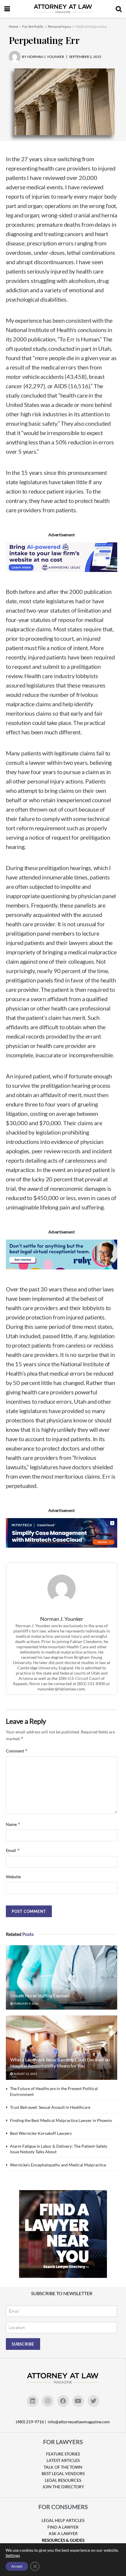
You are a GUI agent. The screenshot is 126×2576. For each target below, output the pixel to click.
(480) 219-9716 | (31, 2422)
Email (13, 1850)
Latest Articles (63, 2460)
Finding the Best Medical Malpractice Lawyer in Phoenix (61, 2120)
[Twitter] (93, 2401)
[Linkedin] (33, 2401)
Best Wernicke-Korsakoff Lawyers (41, 2133)
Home (13, 26)
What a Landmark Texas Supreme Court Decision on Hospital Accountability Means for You (60, 2063)
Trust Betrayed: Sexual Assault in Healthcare (50, 2107)
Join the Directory (63, 2487)
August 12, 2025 (25, 2074)
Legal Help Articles (63, 2520)
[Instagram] (48, 2401)
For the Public (33, 26)
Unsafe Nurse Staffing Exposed (40, 1995)
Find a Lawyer (63, 2527)
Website (13, 1877)
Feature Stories (63, 2454)
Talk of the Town (63, 2467)
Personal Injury (59, 26)
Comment (17, 1751)
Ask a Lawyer (63, 2533)
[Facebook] (63, 2401)
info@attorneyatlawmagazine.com (79, 2422)
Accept (17, 2566)
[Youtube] (78, 2401)
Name (13, 1824)
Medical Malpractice (91, 26)
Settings (13, 2555)
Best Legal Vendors (63, 2473)
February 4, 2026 (26, 2003)
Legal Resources (63, 2480)
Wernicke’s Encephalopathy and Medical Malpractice (58, 2165)
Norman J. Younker (62, 1619)
